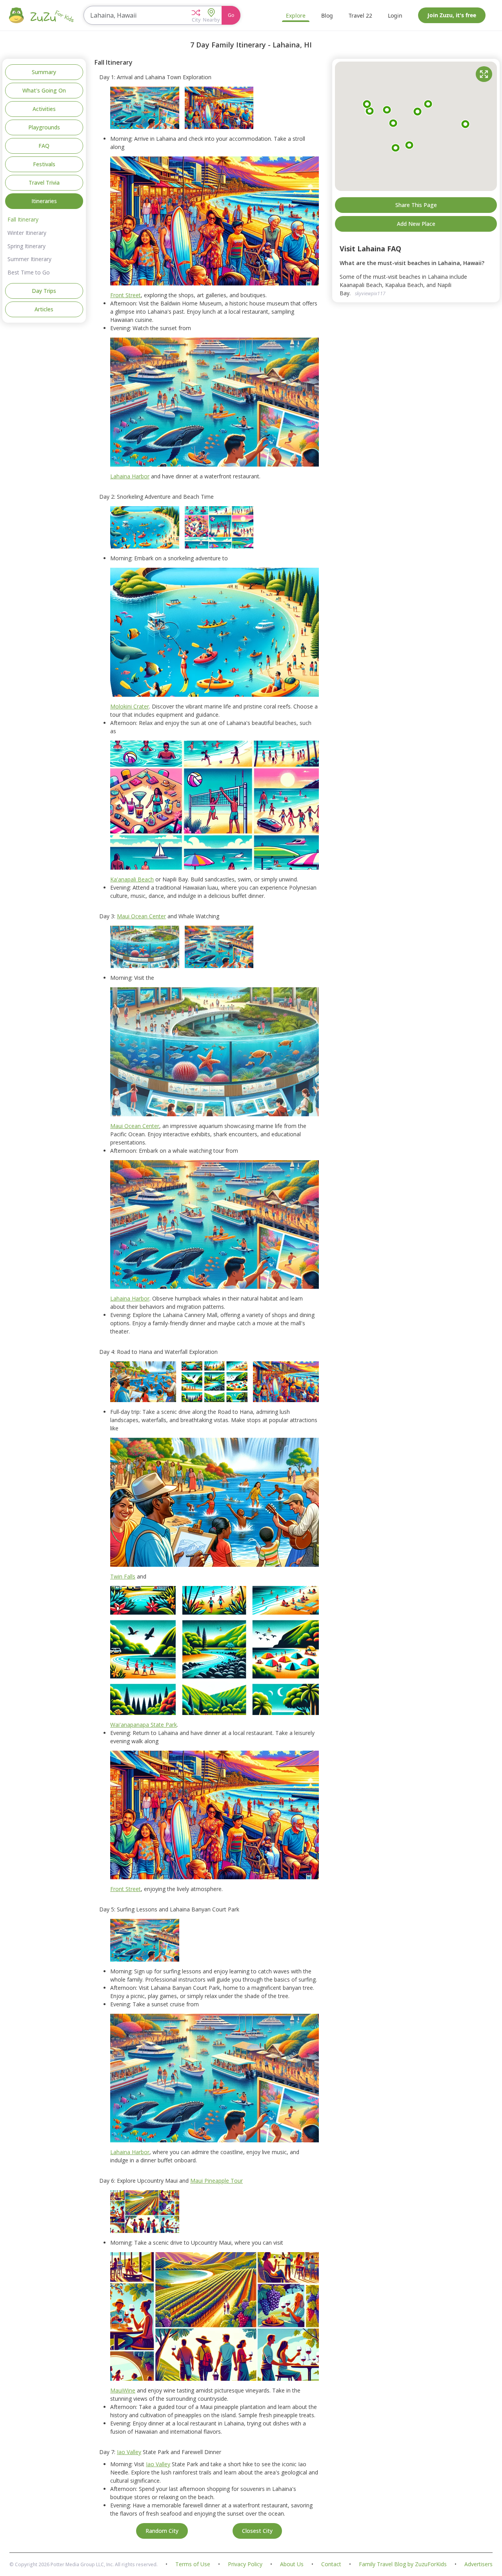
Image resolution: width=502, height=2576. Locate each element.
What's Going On (44, 90)
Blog (327, 15)
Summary (44, 72)
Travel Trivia (44, 183)
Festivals (44, 164)
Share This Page (416, 204)
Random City (162, 2531)
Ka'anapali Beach (132, 879)
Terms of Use (193, 2564)
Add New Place (416, 224)
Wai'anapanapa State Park (144, 1725)
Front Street (125, 295)
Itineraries (44, 201)
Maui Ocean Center (141, 916)
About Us (292, 2564)
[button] (196, 15)
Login (395, 15)
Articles (44, 309)
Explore (296, 15)
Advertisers (478, 2564)
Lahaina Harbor (130, 476)
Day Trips (44, 291)
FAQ (44, 146)
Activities (44, 109)
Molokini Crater (130, 706)
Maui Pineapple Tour (216, 2181)
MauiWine (123, 2390)
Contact (331, 2564)
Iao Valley (129, 2452)
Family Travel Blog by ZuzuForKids (403, 2564)
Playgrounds (44, 127)
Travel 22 (360, 15)
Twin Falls (123, 1576)
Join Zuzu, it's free (452, 15)
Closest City (257, 2531)
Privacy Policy (245, 2564)
